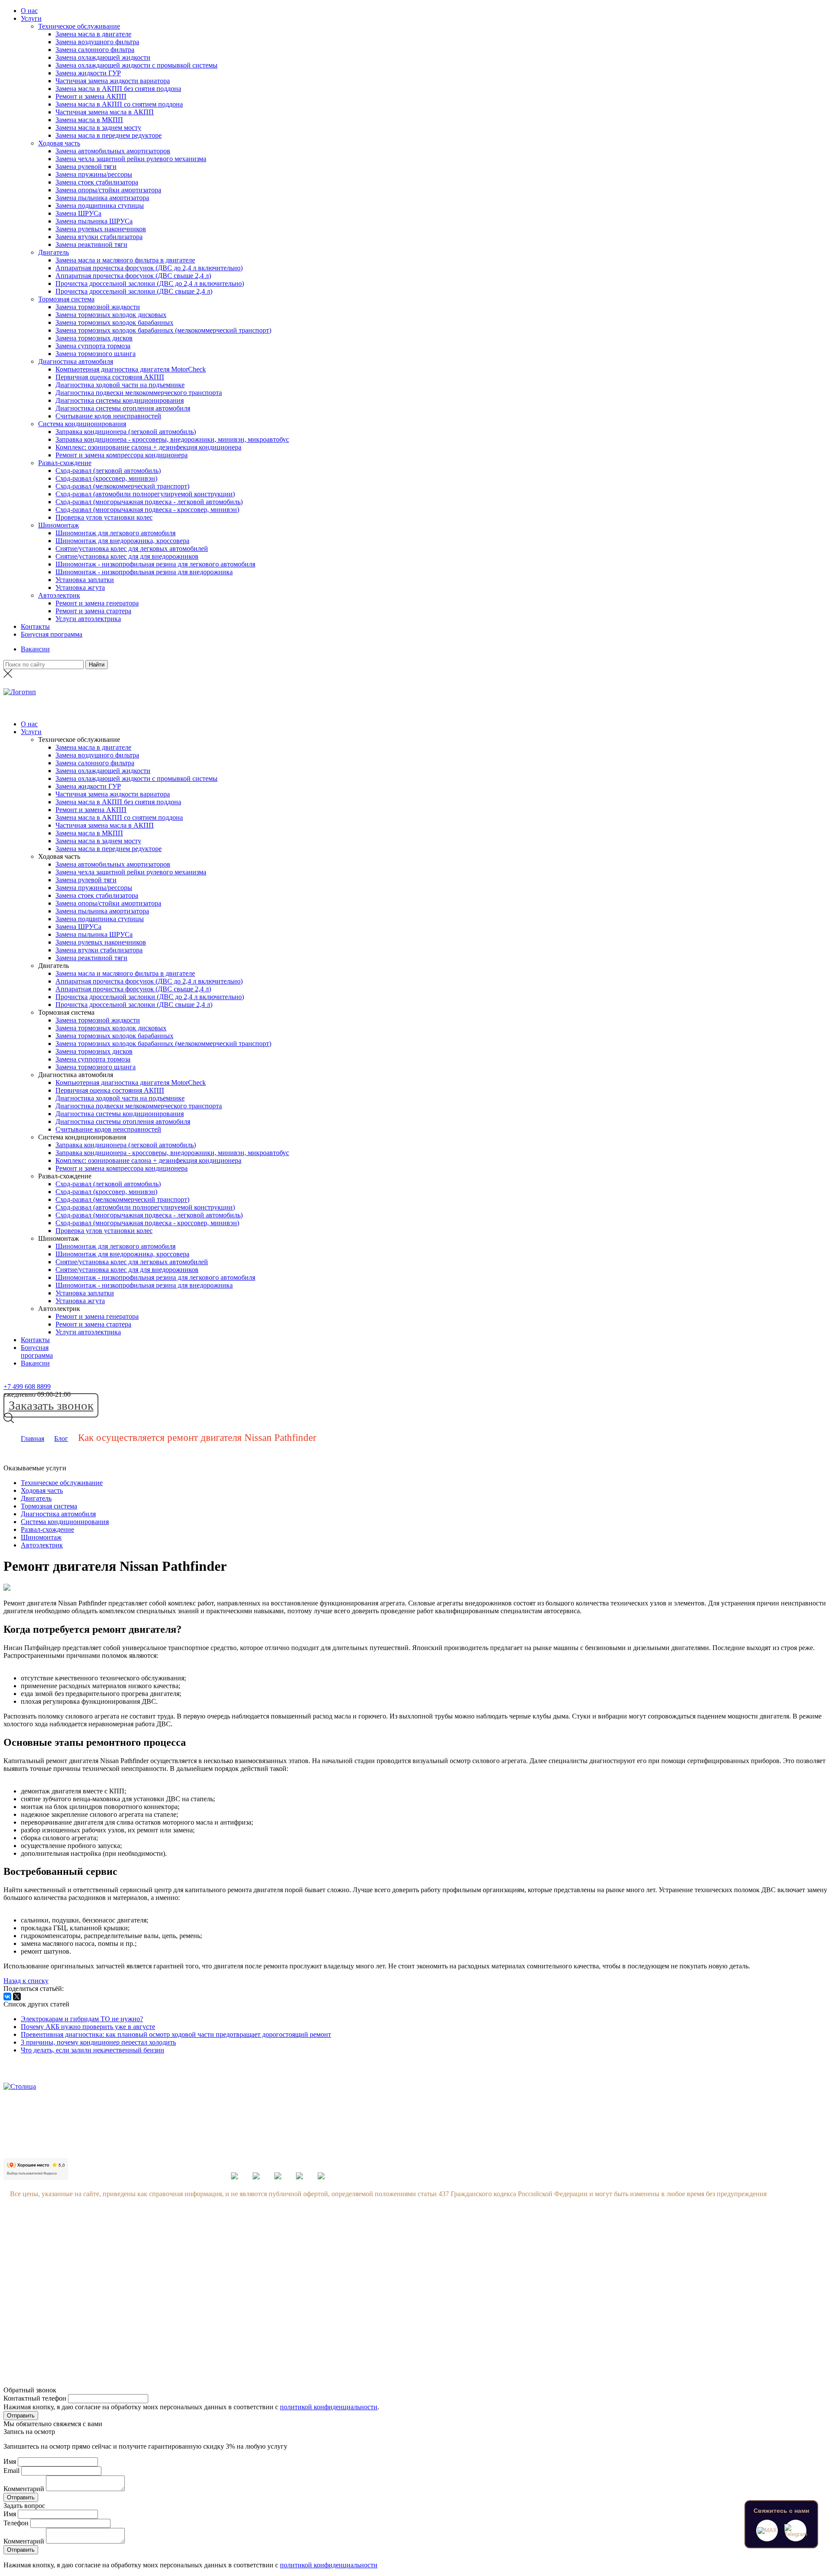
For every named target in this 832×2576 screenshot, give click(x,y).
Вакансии (35, 649)
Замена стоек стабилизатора (97, 182)
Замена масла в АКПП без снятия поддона (118, 89)
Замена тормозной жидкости (98, 307)
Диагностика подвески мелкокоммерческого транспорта (139, 393)
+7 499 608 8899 (27, 1387)
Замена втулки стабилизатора (99, 237)
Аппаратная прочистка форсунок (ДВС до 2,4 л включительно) (149, 268)
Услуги (31, 18)
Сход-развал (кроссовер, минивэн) (106, 478)
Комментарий (24, 2489)
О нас (29, 11)
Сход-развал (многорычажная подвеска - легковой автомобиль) (149, 502)
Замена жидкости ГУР (88, 73)
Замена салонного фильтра (95, 50)
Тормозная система (66, 299)
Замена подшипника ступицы (100, 205)
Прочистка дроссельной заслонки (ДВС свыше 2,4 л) (134, 291)
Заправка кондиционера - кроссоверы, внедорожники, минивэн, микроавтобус (172, 439)
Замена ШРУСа (78, 213)
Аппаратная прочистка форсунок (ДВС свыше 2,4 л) (133, 276)
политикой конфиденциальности (329, 2407)
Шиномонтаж (58, 525)
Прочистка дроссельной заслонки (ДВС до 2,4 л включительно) (150, 283)
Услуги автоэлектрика (88, 619)
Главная (32, 1438)
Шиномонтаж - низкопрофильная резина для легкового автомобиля (155, 564)
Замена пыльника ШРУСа (94, 221)
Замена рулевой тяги (86, 167)
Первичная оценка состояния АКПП (110, 377)
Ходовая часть (59, 143)
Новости (104, 2272)
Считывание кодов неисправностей (108, 416)
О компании (110, 2239)
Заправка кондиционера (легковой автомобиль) (126, 432)
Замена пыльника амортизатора (102, 198)
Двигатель (54, 252)
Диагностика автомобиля (76, 361)
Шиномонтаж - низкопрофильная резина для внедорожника (144, 572)
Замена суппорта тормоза (93, 346)
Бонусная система (118, 2256)
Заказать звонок (51, 1405)
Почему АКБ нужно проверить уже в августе (88, 2027)
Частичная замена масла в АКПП (105, 112)
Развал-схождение (65, 463)
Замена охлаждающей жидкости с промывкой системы (136, 65)
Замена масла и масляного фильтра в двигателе (125, 260)
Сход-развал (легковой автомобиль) (108, 471)
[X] (17, 1997)
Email (11, 2471)
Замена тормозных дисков (94, 338)
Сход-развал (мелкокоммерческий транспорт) (122, 486)
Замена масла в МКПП (89, 120)
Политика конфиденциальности (139, 2322)
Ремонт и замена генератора (97, 603)
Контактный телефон (35, 2398)
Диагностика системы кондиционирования (120, 400)
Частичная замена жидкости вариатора (113, 81)
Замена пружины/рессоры (94, 174)
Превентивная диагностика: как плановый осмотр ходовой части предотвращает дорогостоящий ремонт (176, 2034)
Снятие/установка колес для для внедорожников (127, 556)
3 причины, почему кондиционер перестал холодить (98, 2042)
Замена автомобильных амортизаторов (113, 151)
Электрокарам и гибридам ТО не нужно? (82, 2019)
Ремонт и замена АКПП (91, 96)
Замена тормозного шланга (96, 354)
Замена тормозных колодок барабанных (114, 322)
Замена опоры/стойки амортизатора (108, 190)
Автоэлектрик (59, 595)
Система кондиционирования (82, 424)
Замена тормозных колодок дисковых (111, 315)
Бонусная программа (52, 634)
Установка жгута (80, 587)
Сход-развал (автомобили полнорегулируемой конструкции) (145, 494)
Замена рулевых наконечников (101, 229)
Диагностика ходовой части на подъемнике (120, 385)
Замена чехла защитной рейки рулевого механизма (131, 159)
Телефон (16, 2523)
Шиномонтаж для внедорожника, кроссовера (122, 541)
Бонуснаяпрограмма (37, 1351)
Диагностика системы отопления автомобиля (123, 408)
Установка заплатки (85, 580)
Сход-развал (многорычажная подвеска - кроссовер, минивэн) (147, 510)
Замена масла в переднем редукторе (109, 135)
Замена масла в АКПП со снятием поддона (119, 104)
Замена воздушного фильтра (97, 42)
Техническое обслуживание (79, 26)
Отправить (21, 2416)
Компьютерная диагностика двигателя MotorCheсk (131, 369)
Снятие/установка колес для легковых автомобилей (132, 549)
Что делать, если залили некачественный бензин (93, 2050)
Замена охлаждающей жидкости (103, 57)
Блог (61, 1438)
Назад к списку (26, 1981)
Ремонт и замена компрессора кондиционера (122, 455)
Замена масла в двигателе (93, 34)
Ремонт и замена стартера (93, 611)
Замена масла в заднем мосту (98, 128)
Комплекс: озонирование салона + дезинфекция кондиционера (148, 447)
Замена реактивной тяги (91, 244)
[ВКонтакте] (7, 1997)
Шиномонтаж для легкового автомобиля (115, 533)
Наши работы (112, 2305)
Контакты (35, 626)
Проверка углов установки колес (104, 517)
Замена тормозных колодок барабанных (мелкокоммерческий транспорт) (163, 330)
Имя (10, 2461)
